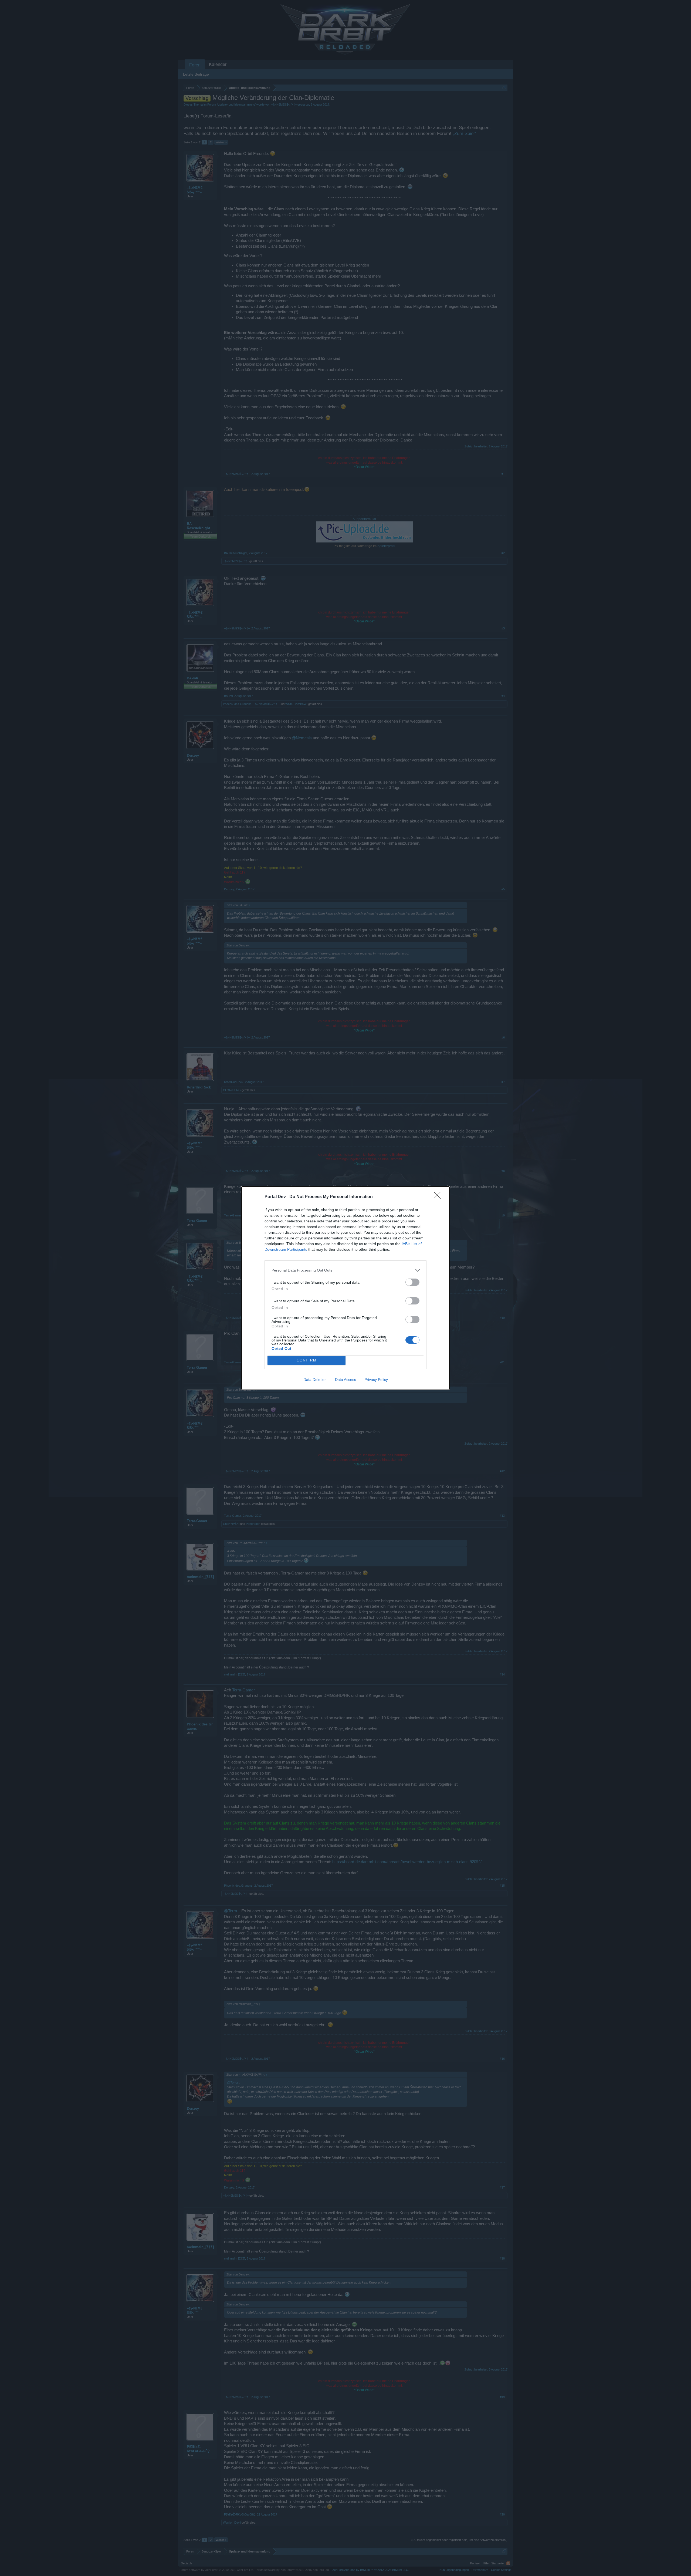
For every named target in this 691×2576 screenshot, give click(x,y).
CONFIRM (307, 1360)
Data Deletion (315, 1380)
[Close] (439, 1197)
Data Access (345, 1380)
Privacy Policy (376, 1380)
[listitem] (345, 1270)
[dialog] (345, 1288)
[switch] (412, 1282)
